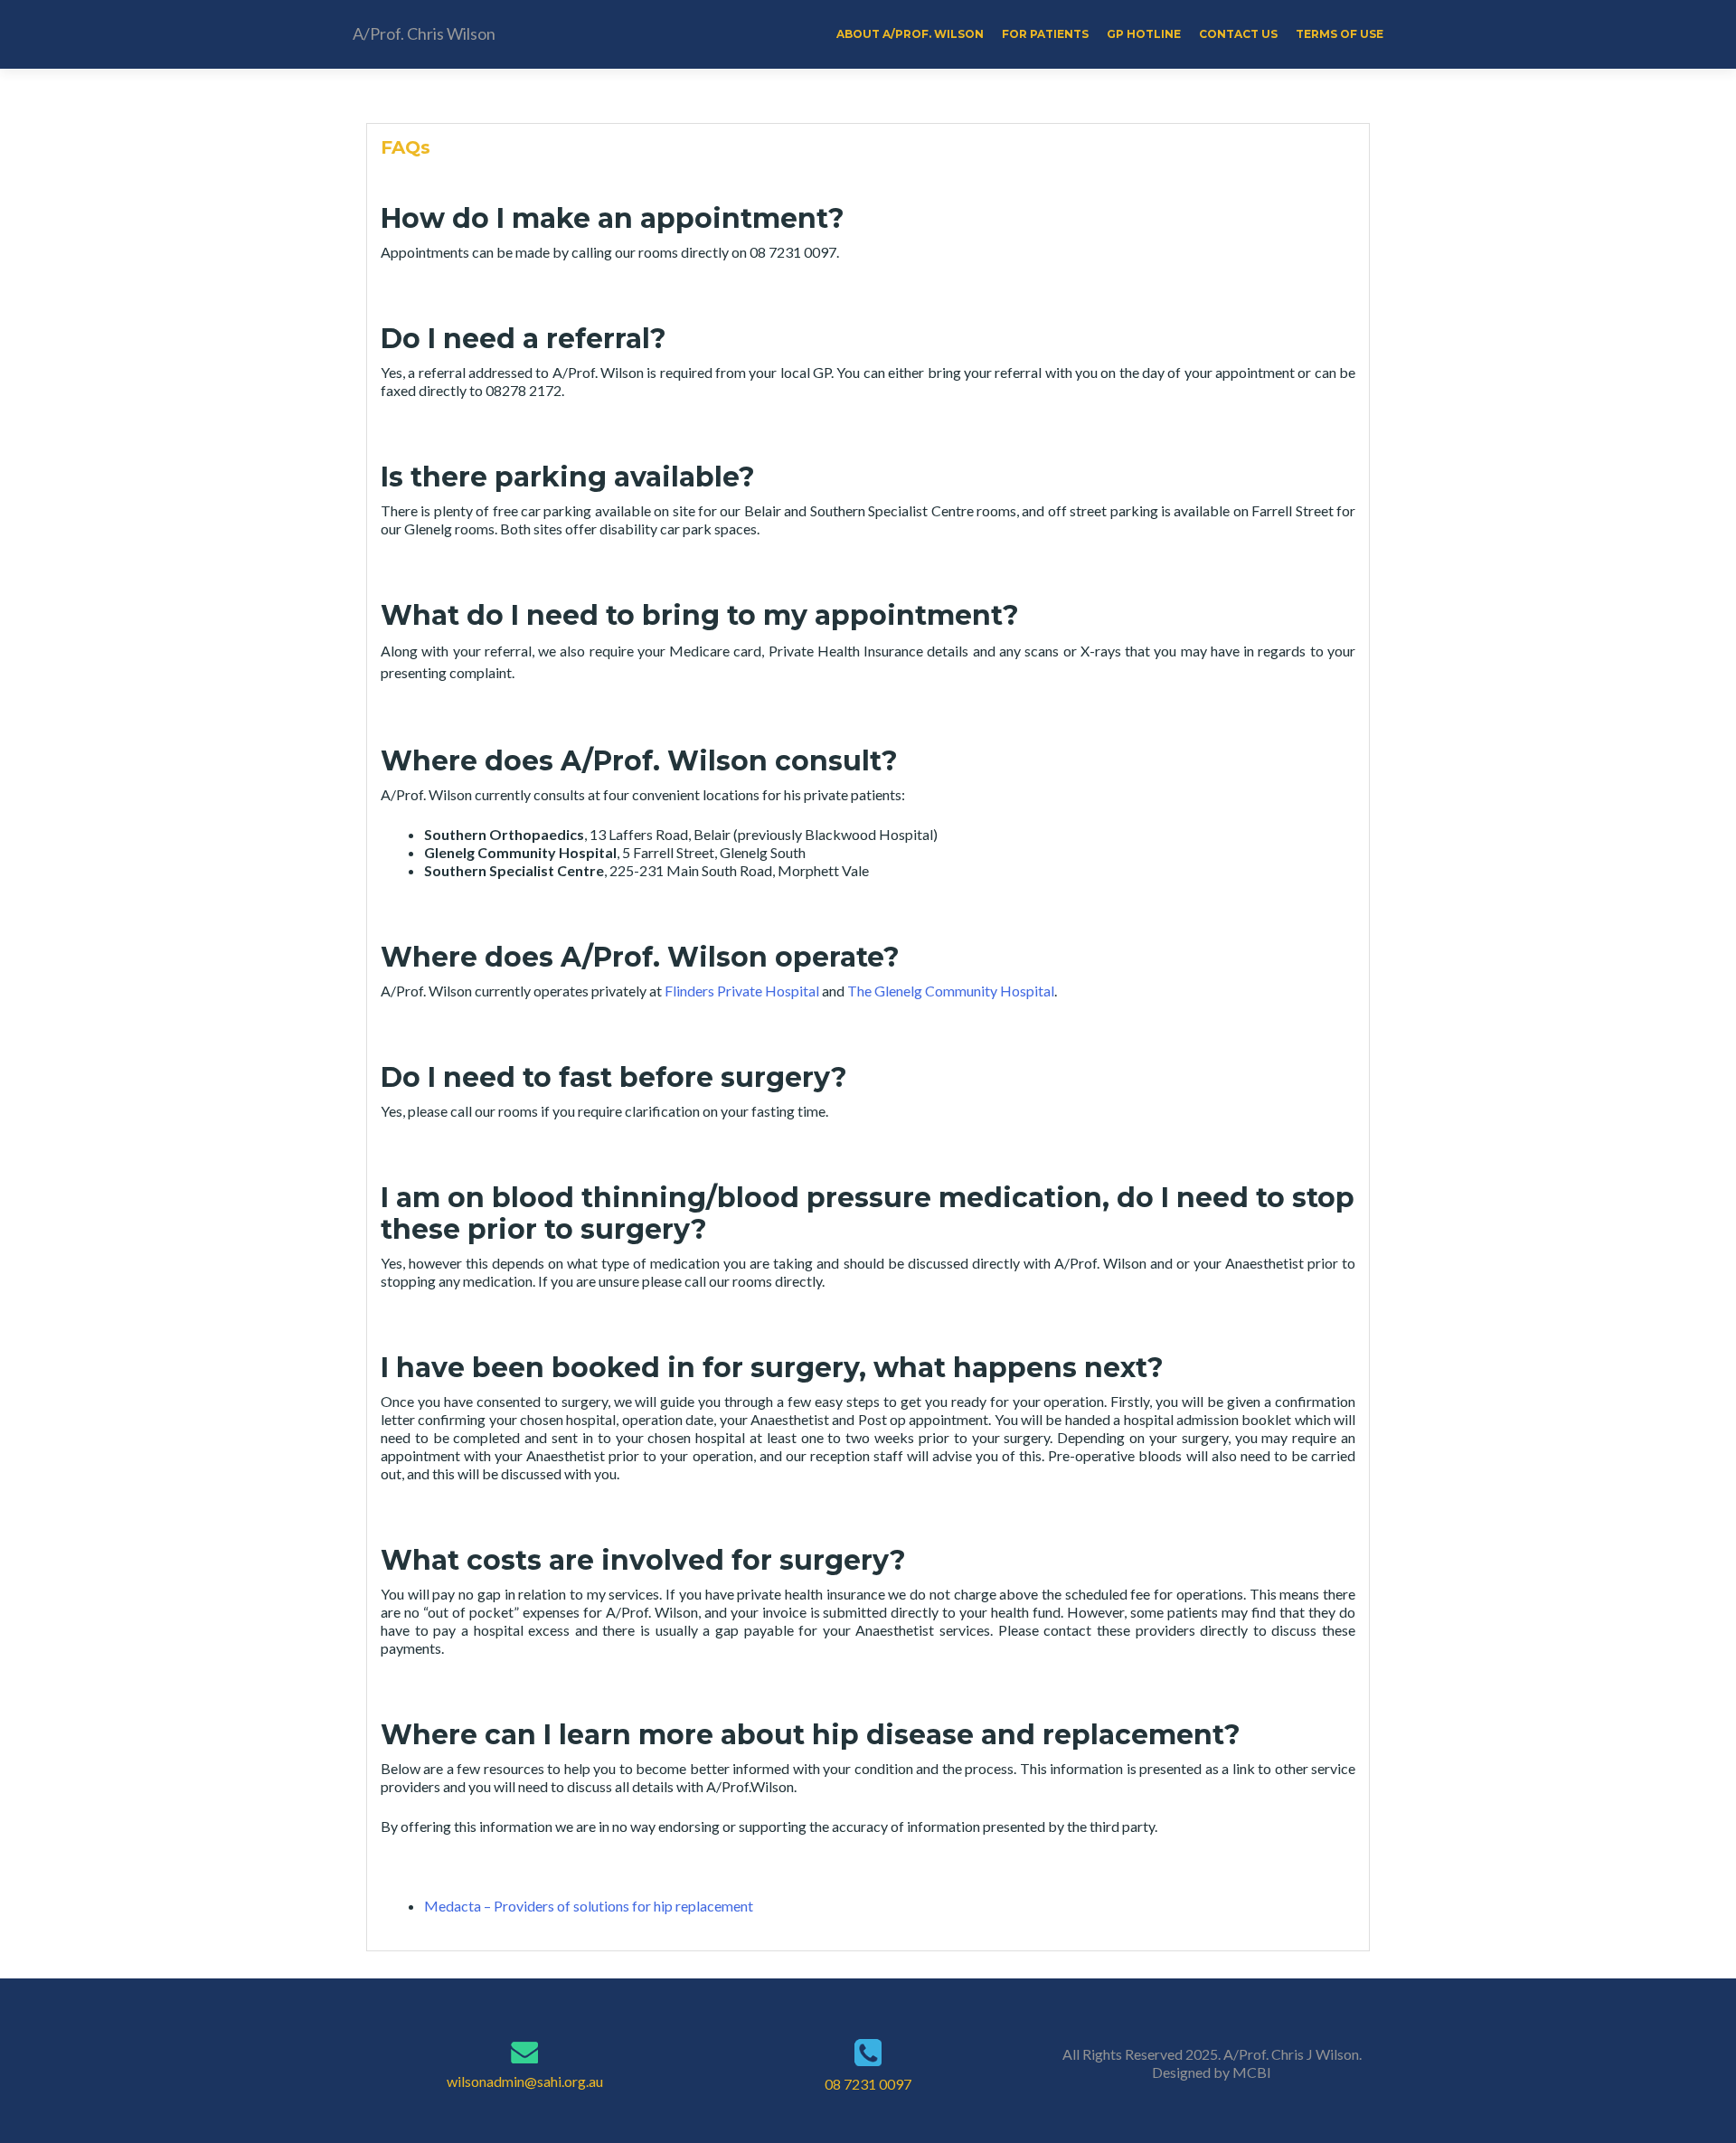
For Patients (1045, 34)
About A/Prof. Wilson (910, 34)
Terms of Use (1340, 34)
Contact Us (1238, 34)
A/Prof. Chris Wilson (424, 33)
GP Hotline (1144, 34)
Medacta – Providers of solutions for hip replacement (590, 1906)
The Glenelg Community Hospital (951, 991)
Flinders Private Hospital (742, 991)
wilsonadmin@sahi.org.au (525, 2081)
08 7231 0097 (868, 2084)
